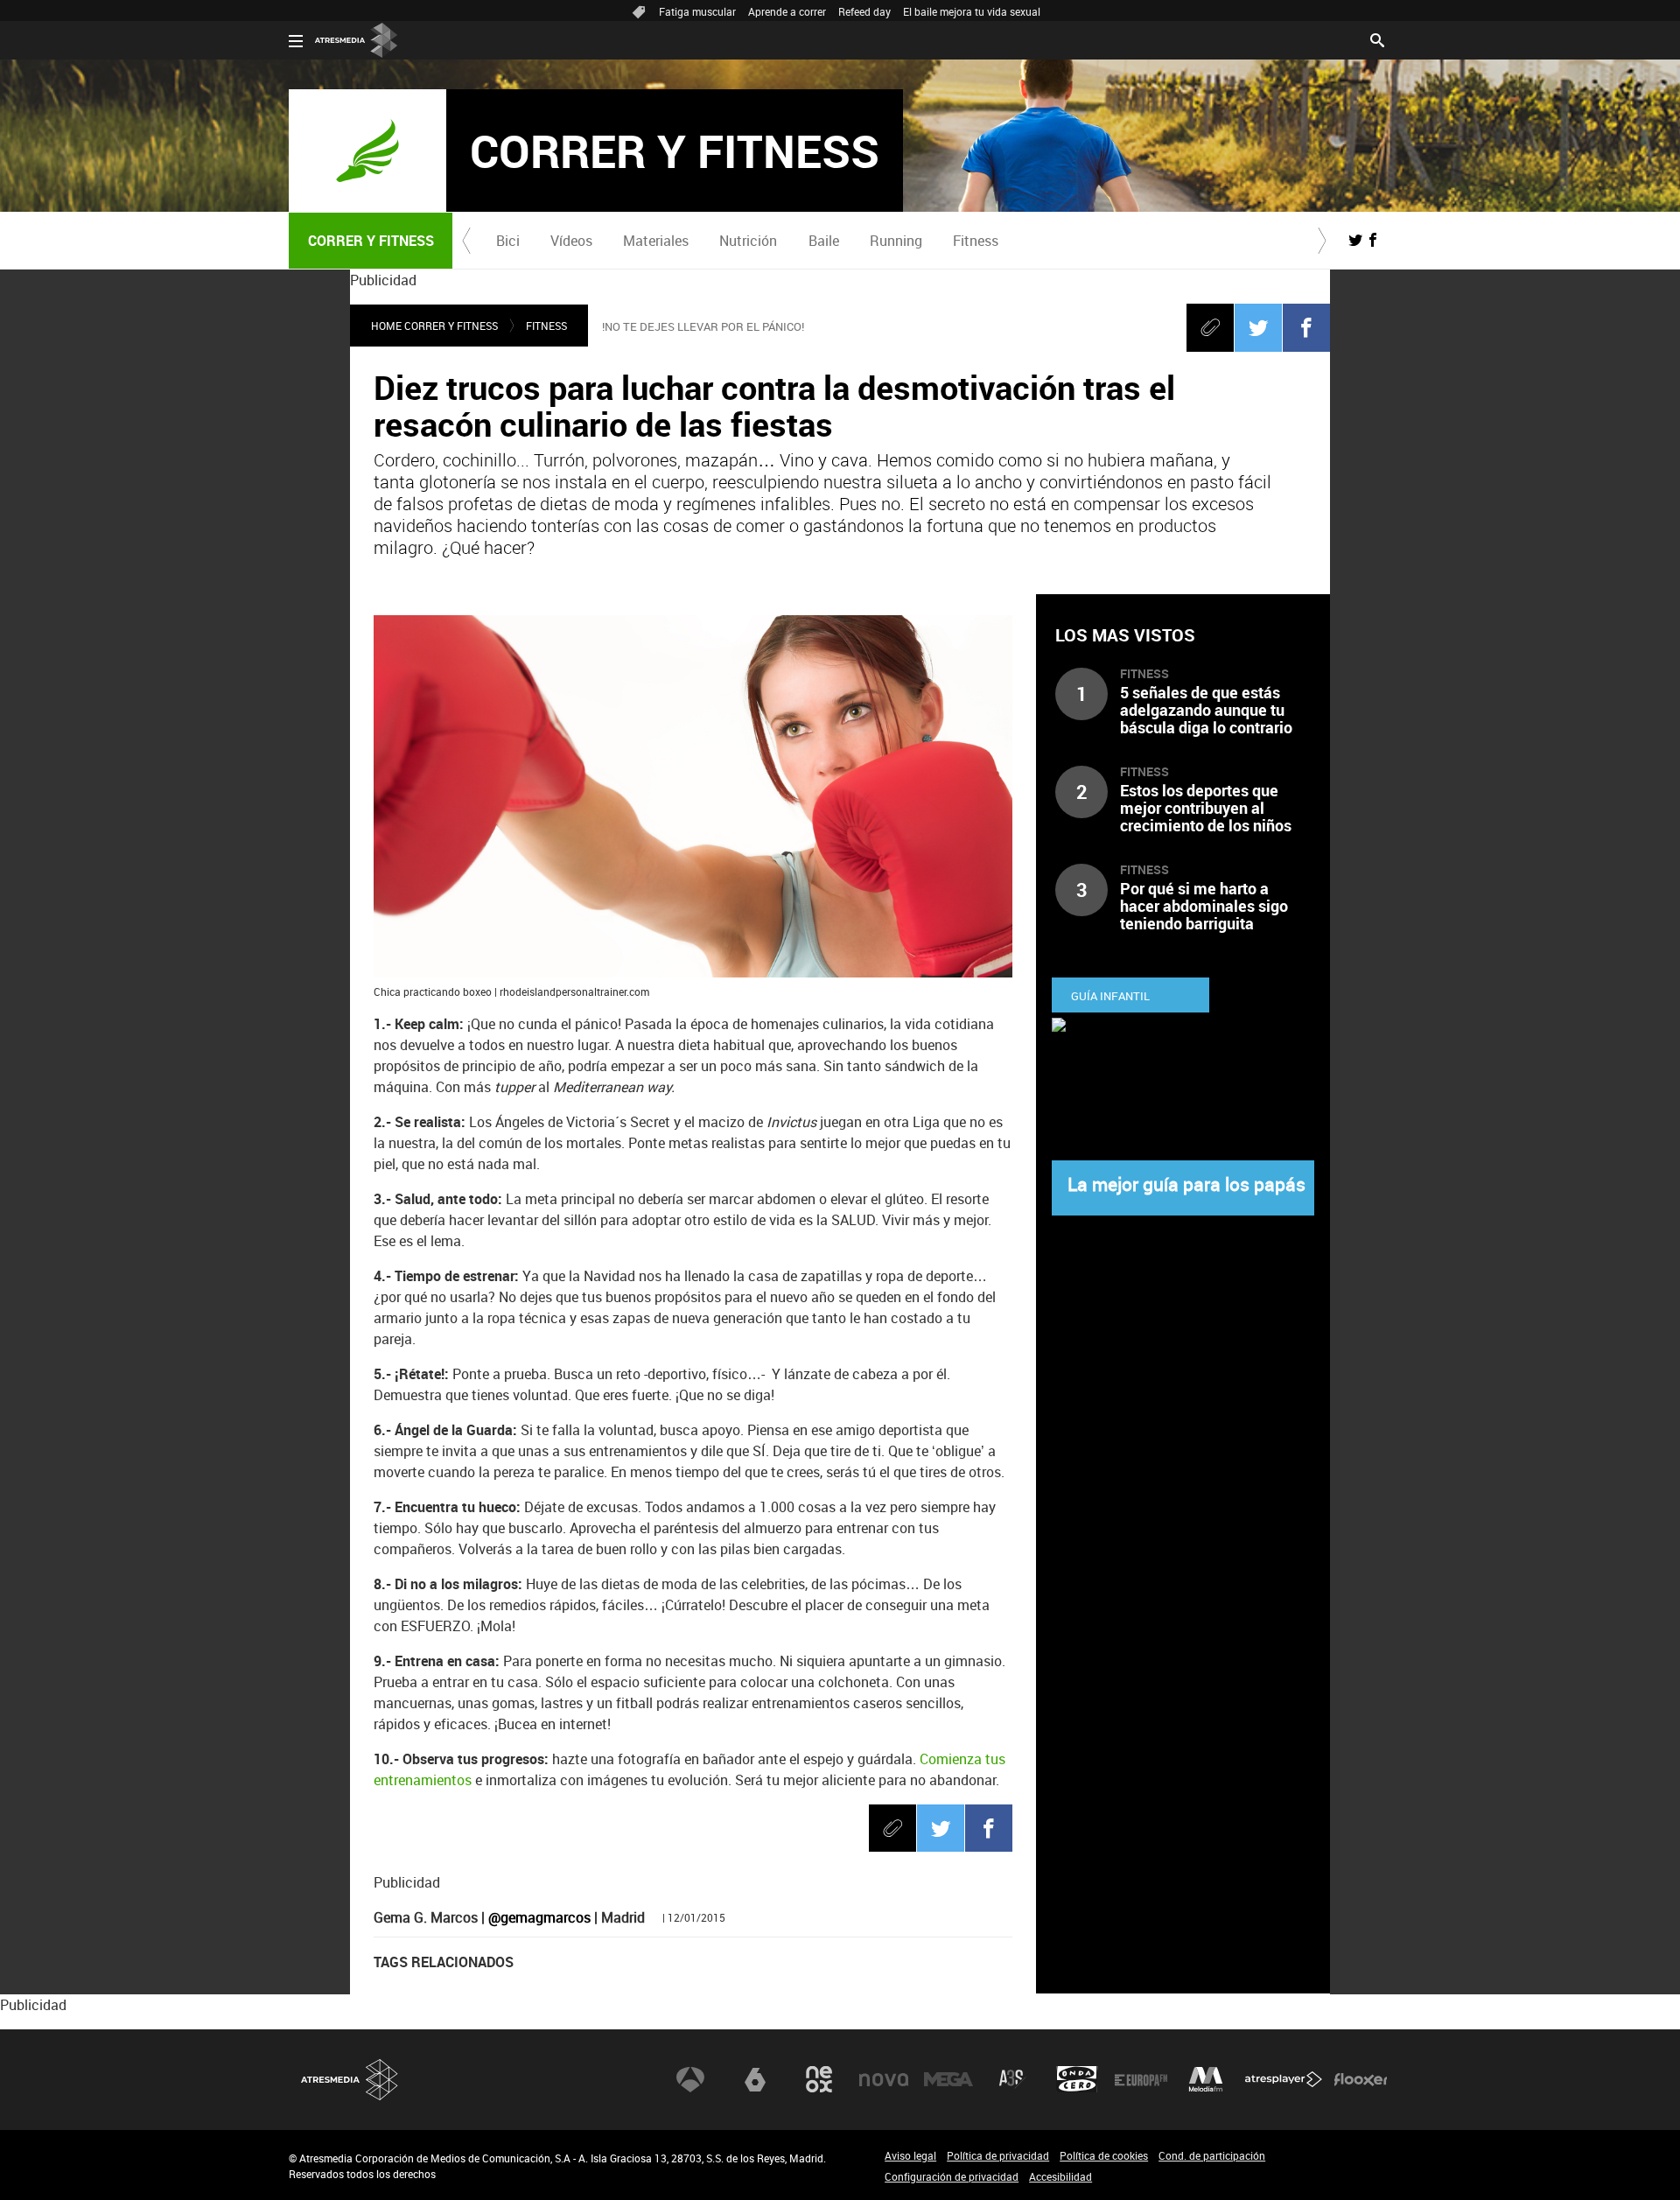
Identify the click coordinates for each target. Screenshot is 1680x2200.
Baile (824, 241)
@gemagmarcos (539, 1917)
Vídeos (571, 241)
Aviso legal (910, 2155)
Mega (948, 2079)
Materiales (656, 241)
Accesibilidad (1060, 2176)
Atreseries (1012, 2079)
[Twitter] (1258, 327)
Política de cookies (1104, 2155)
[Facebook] (1306, 327)
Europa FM (1141, 2079)
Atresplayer (1284, 2079)
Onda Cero (1077, 2079)
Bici (508, 241)
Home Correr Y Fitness (434, 326)
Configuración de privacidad (952, 2176)
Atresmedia (350, 2080)
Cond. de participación (1212, 2155)
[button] (466, 241)
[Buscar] (1377, 39)
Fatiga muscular (697, 11)
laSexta (755, 2079)
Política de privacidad (998, 2155)
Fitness (976, 241)
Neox (819, 2079)
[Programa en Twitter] (1355, 240)
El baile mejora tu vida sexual (972, 11)
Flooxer (1361, 2079)
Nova (884, 2079)
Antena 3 (690, 2079)
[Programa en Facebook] (1373, 240)
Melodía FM (1206, 2079)
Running (896, 241)
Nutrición (748, 241)
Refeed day (864, 11)
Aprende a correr (787, 11)
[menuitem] (507, 241)
